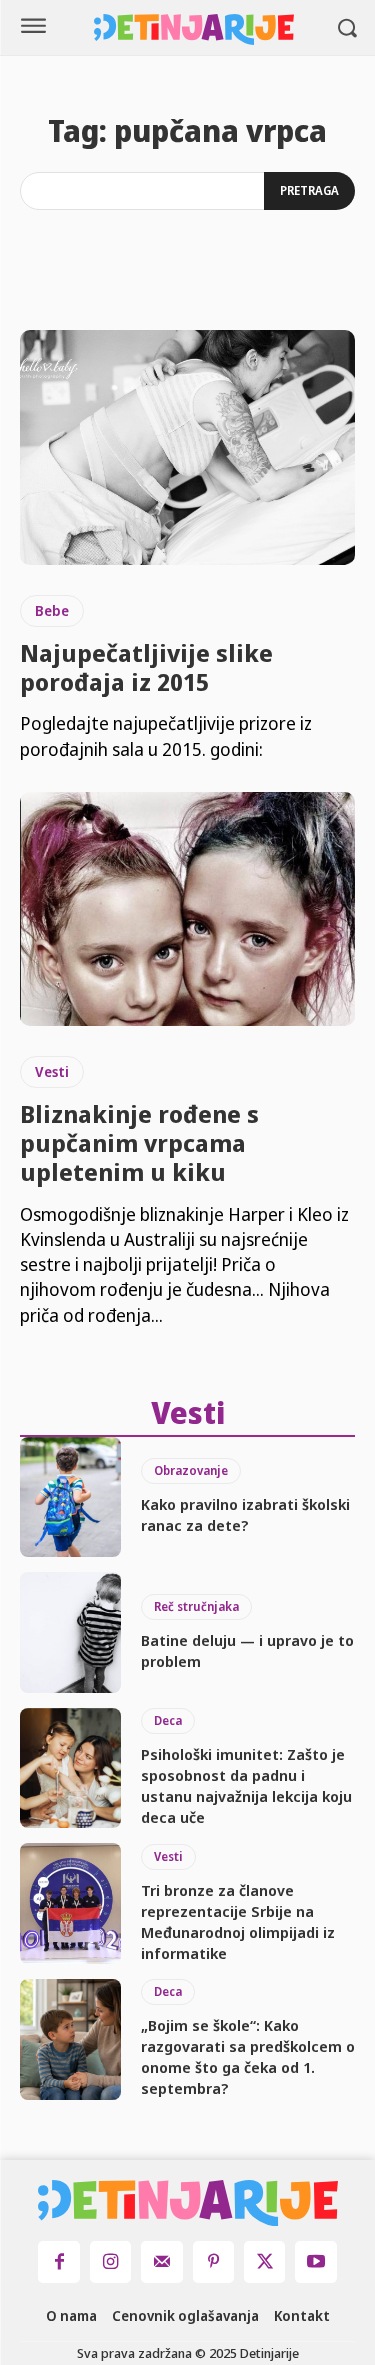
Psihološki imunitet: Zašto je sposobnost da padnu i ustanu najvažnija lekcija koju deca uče (246, 1785)
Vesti (52, 1071)
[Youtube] (315, 2261)
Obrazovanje (191, 1470)
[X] (264, 2261)
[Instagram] (110, 2261)
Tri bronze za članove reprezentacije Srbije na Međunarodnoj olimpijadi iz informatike (238, 1921)
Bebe (52, 610)
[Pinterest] (213, 2261)
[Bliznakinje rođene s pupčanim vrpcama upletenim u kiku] (187, 909)
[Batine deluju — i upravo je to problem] (70, 1632)
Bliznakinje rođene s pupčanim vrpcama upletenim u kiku (139, 1142)
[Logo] (194, 29)
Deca (168, 1720)
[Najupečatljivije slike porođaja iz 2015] (187, 447)
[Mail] (161, 2261)
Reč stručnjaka (196, 1606)
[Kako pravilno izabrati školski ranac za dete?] (70, 1497)
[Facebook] (58, 2261)
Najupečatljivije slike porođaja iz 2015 (146, 667)
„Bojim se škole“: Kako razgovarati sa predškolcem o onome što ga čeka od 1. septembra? (248, 2056)
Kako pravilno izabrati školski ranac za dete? (245, 1514)
